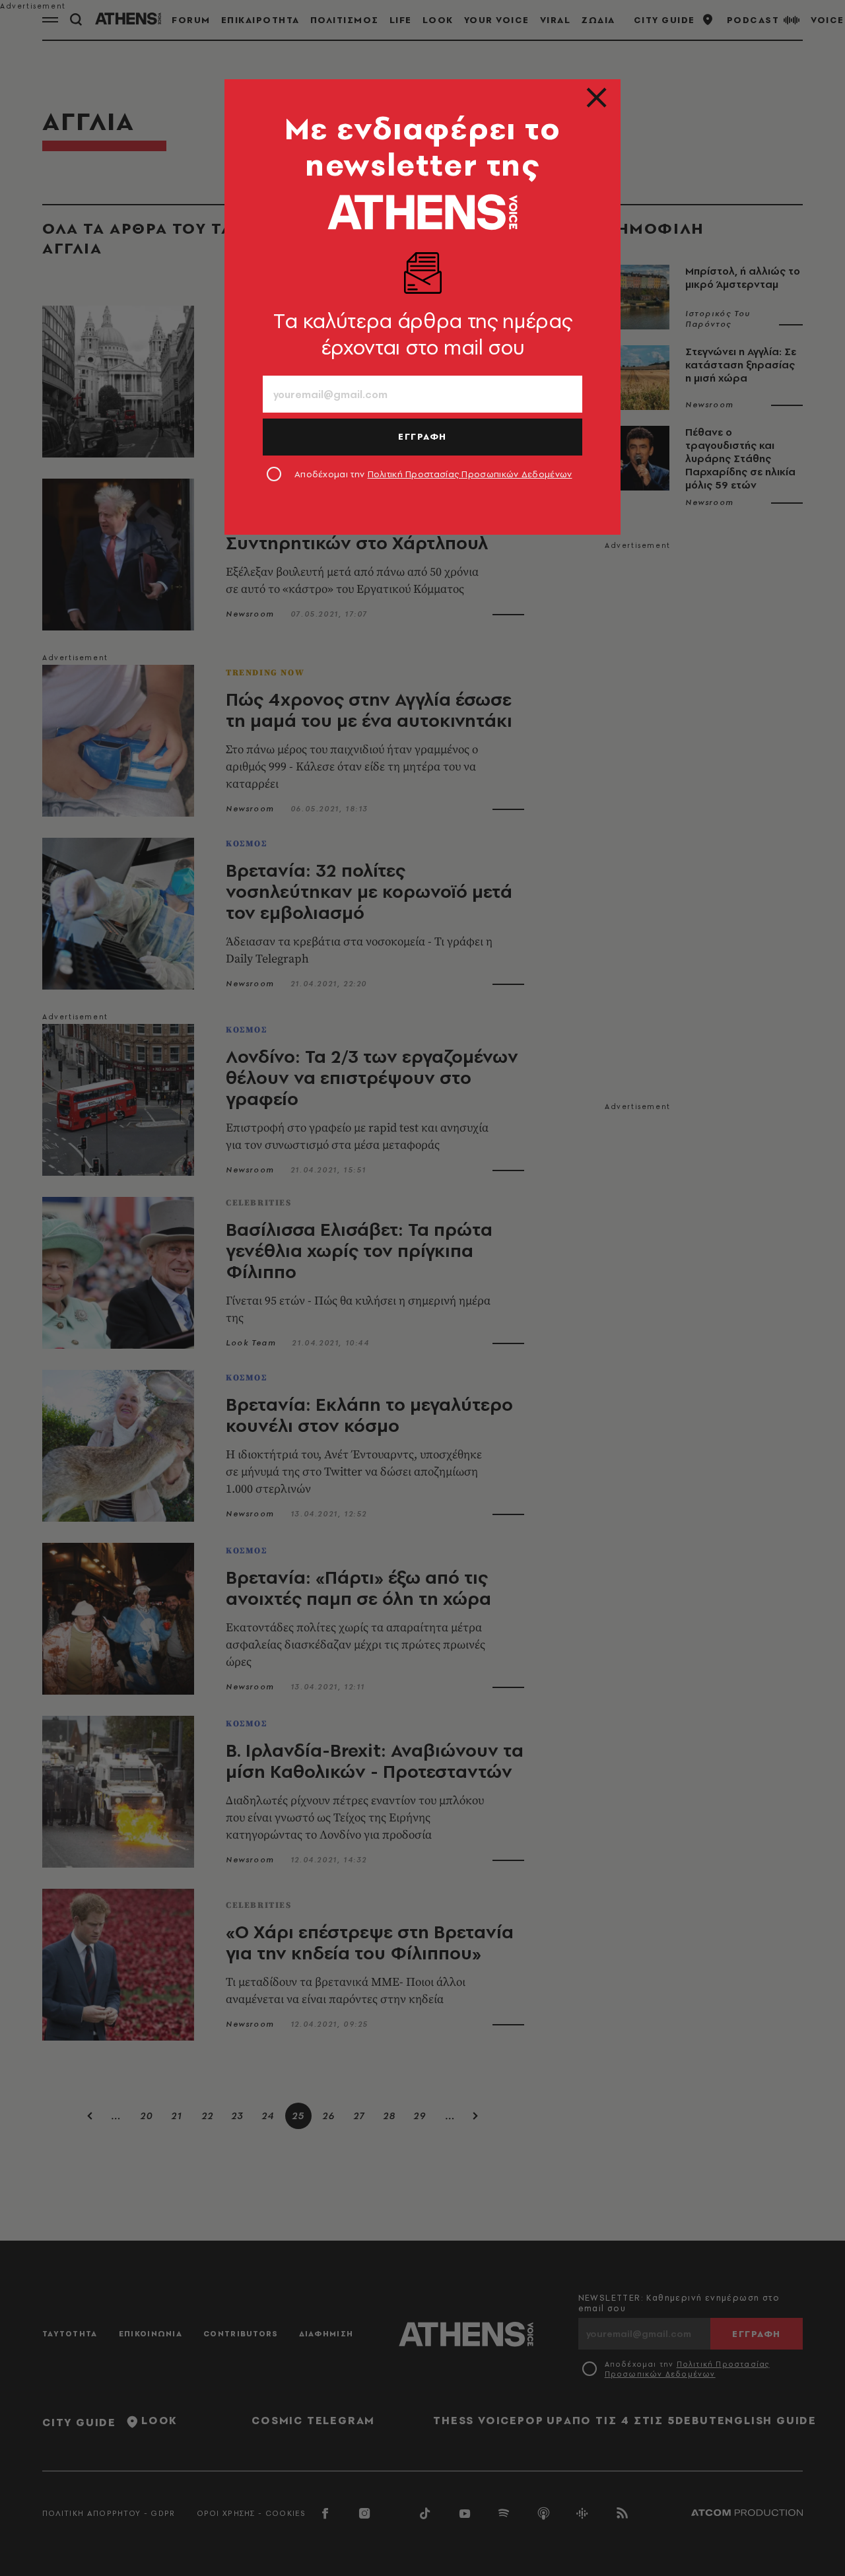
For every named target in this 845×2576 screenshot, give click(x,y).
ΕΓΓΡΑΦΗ (422, 436)
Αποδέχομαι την (433, 474)
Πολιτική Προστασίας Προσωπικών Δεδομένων (470, 474)
